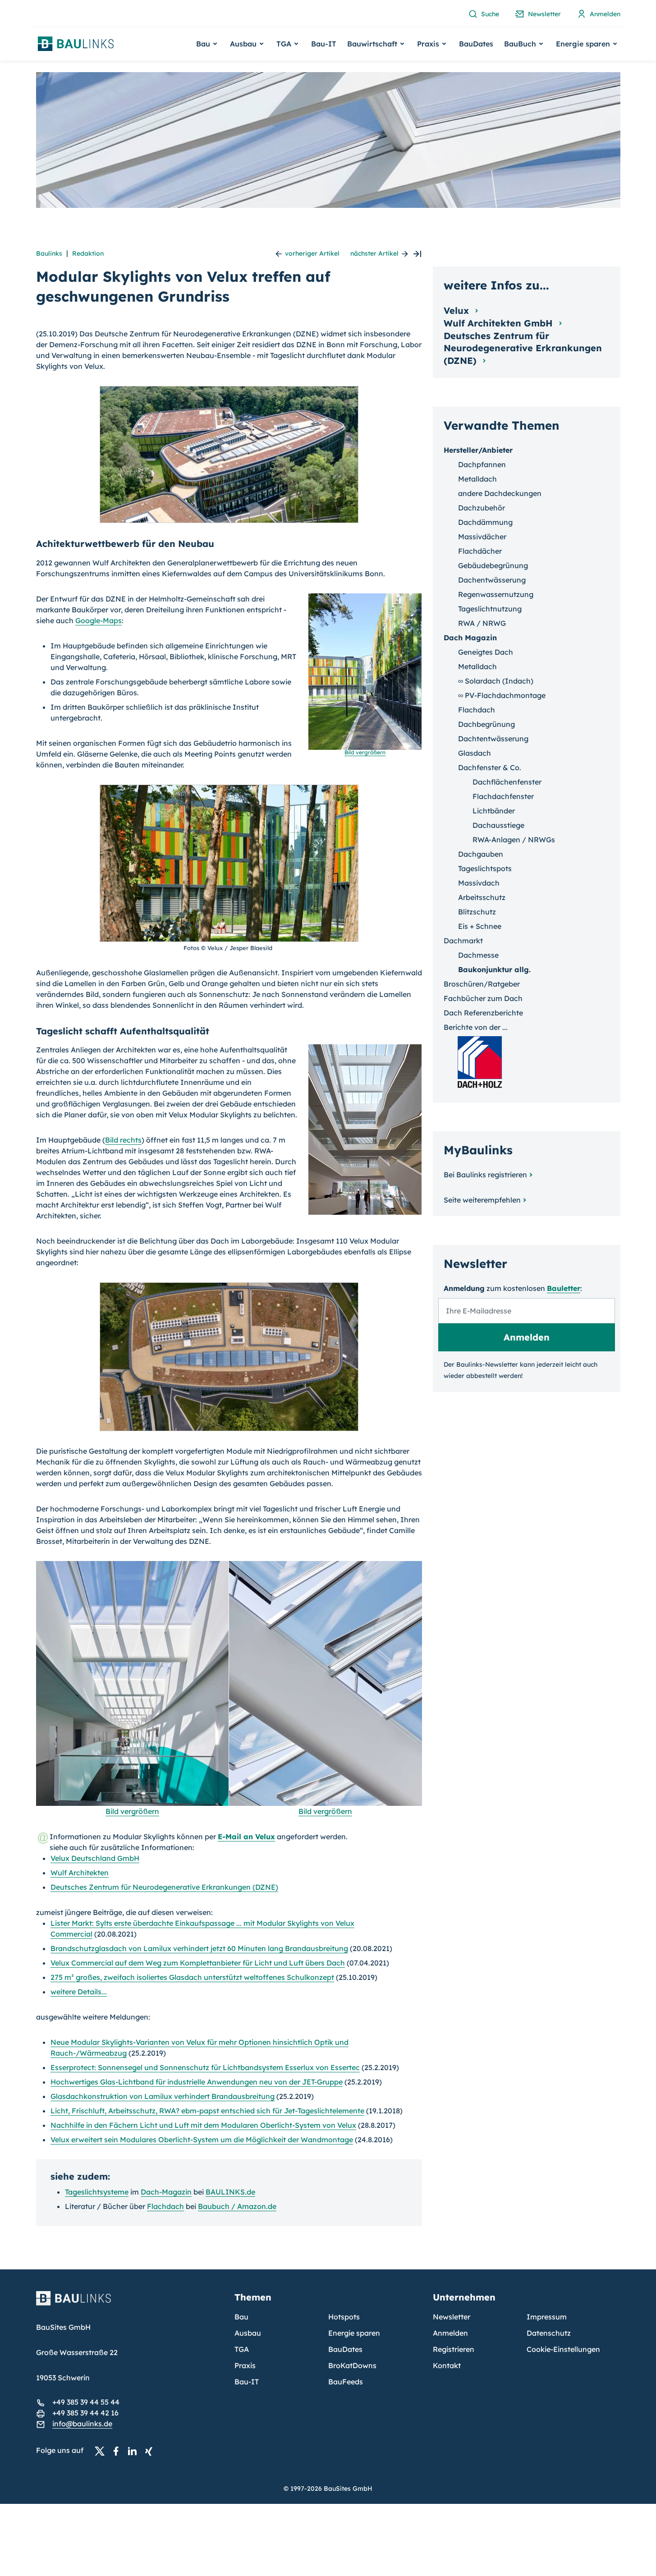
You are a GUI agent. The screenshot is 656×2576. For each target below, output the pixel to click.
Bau (241, 2317)
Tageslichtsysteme (97, 2192)
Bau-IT (324, 44)
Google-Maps (99, 620)
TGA (242, 2349)
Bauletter (564, 1288)
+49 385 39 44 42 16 (85, 2413)
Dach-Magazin (166, 2192)
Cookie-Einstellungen (563, 2349)
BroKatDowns (352, 2365)
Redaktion (88, 253)
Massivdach (479, 883)
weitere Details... (79, 1992)
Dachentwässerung (492, 580)
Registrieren (454, 2349)
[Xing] (151, 2451)
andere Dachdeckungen (500, 493)
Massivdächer (482, 537)
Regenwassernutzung (496, 594)
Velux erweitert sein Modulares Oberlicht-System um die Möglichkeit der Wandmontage (202, 2140)
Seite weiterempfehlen (482, 1200)
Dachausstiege (498, 825)
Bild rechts (123, 1140)
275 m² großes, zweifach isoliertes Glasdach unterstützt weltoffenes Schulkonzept (192, 1977)
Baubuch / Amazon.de (237, 2206)
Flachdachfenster (503, 796)
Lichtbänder (494, 811)
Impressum (547, 2317)
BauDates (476, 44)
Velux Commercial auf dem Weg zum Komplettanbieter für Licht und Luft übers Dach (198, 1963)
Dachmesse (478, 955)
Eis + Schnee (480, 926)
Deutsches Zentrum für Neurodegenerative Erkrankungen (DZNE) (164, 1887)
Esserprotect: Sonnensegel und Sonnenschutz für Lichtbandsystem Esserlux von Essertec (205, 2067)
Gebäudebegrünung (493, 565)
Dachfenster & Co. (490, 767)
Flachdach (165, 2206)
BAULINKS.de (230, 2192)
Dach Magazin (470, 638)
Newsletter (452, 2317)
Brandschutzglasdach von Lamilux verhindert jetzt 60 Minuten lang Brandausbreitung (199, 1948)
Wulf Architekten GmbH (500, 323)
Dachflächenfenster (507, 782)
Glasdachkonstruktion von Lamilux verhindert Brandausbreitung (163, 2096)
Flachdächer (480, 551)
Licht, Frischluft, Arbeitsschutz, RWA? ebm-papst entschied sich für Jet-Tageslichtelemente (207, 2111)
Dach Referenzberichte (483, 1013)
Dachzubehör (482, 508)
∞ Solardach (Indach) (496, 681)
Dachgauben (481, 854)
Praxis (245, 2365)
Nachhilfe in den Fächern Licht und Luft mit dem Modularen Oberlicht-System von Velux (203, 2125)
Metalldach (477, 479)
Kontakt (447, 2365)
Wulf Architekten (80, 1873)
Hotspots (344, 2317)
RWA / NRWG (482, 623)
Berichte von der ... (476, 1027)
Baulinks (49, 253)
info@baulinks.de (82, 2424)
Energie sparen (354, 2333)
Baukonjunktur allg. (494, 969)
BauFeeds (346, 2382)
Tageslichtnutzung (490, 609)
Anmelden (450, 2333)
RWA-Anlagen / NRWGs (514, 840)
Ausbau (248, 2333)
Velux (458, 310)
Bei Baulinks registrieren (485, 1175)
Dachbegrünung (486, 724)
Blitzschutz (477, 912)
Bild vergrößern (132, 1811)
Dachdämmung (485, 522)
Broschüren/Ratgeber (482, 984)
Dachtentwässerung (493, 739)
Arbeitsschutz (482, 897)
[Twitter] (102, 2451)
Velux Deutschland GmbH (95, 1858)
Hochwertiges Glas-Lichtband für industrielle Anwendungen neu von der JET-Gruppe (197, 2082)
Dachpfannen (482, 464)
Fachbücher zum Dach (483, 998)
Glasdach (475, 753)
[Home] (130, 2304)
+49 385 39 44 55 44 (86, 2402)
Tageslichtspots (485, 868)
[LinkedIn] (135, 2451)
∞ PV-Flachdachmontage (502, 695)
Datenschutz (549, 2333)
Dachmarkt (463, 941)
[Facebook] (119, 2451)
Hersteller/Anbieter (478, 450)
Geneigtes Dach (486, 652)
